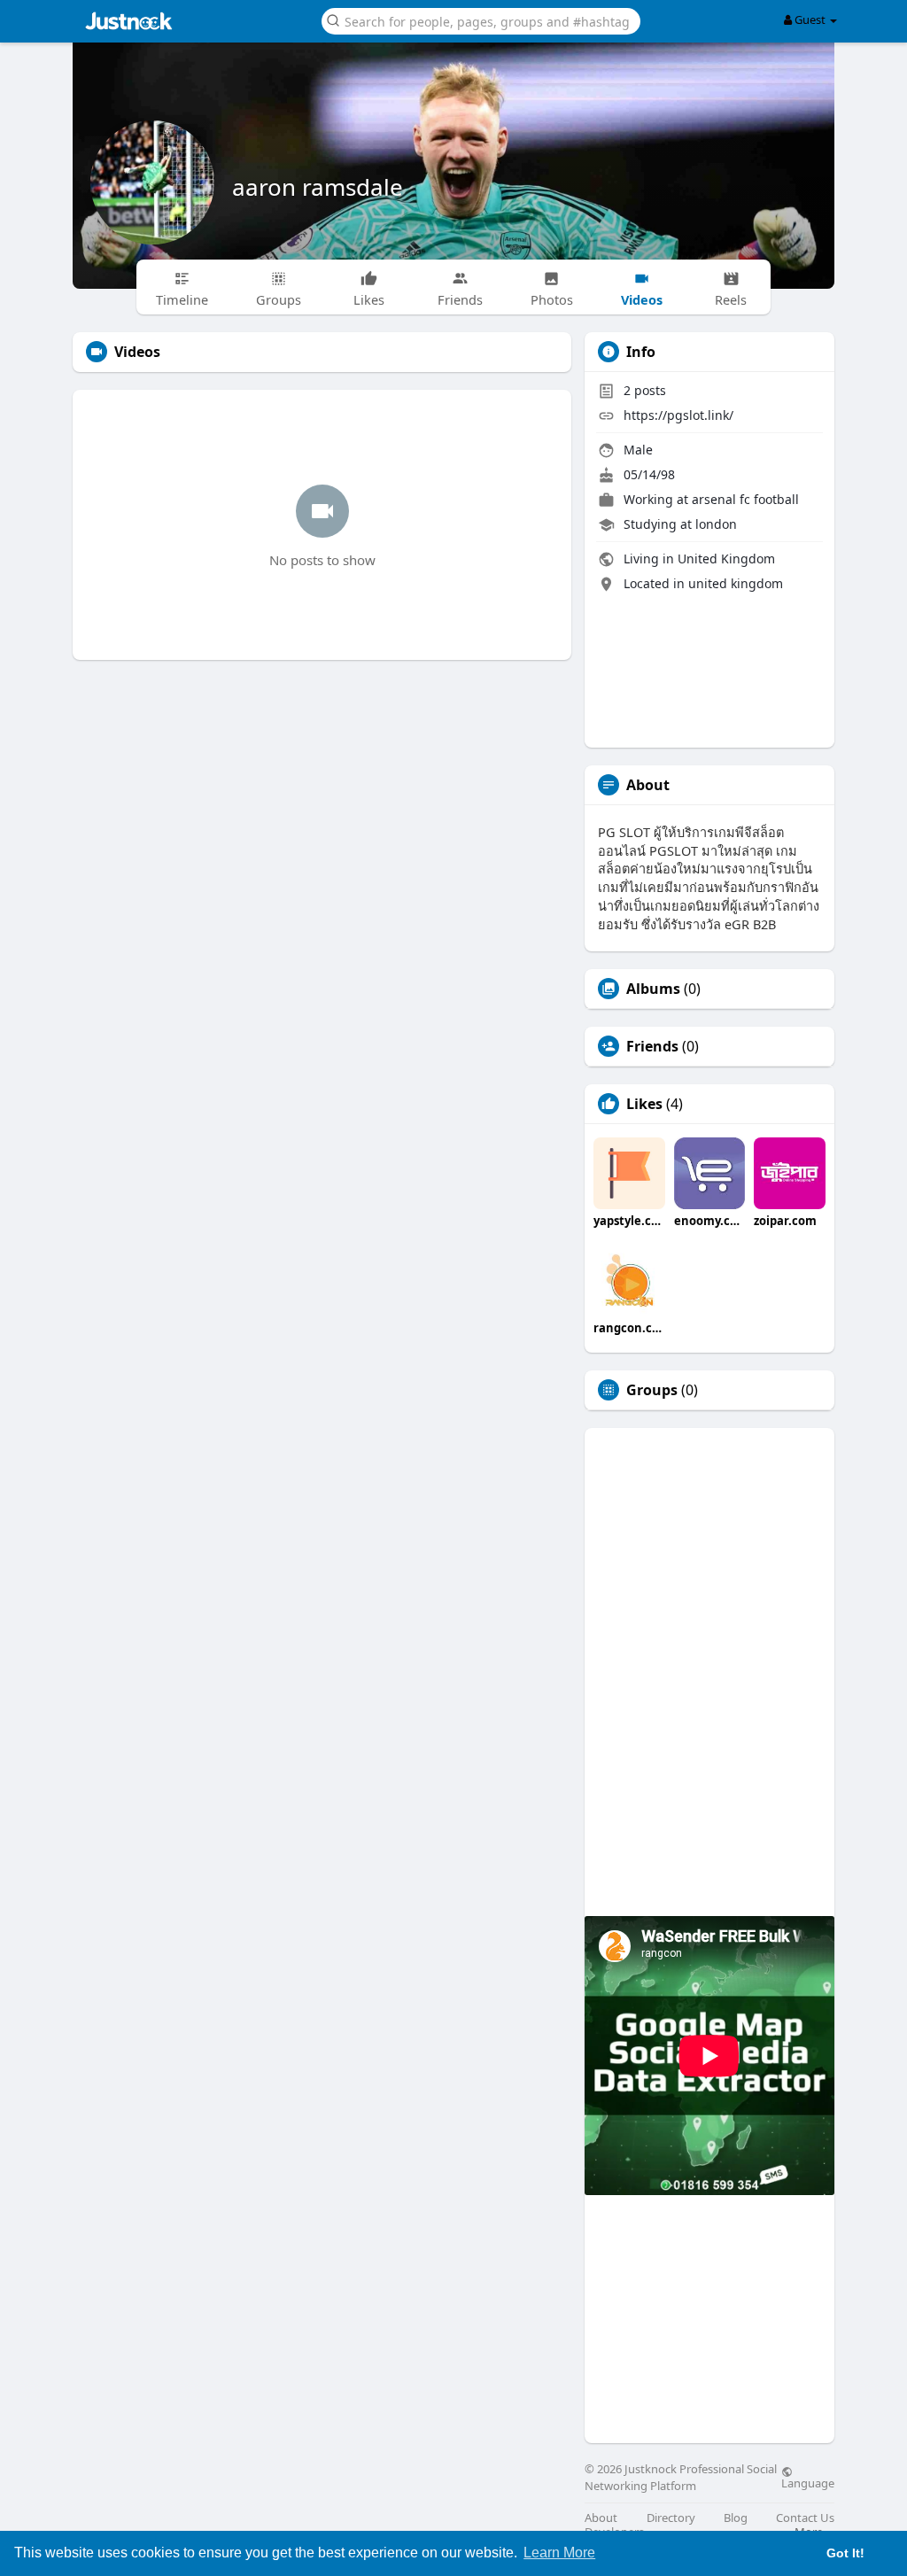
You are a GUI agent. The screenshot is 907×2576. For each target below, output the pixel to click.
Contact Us (805, 2518)
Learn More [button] (559, 2553)
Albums (653, 989)
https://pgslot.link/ (678, 415)
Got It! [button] (845, 2553)
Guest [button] (810, 19)
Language (808, 2482)
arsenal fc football (745, 499)
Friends (652, 1046)
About (601, 2518)
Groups (652, 1390)
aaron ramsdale (318, 187)
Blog (736, 2518)
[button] (481, 20)
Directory (671, 2518)
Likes (644, 1104)
